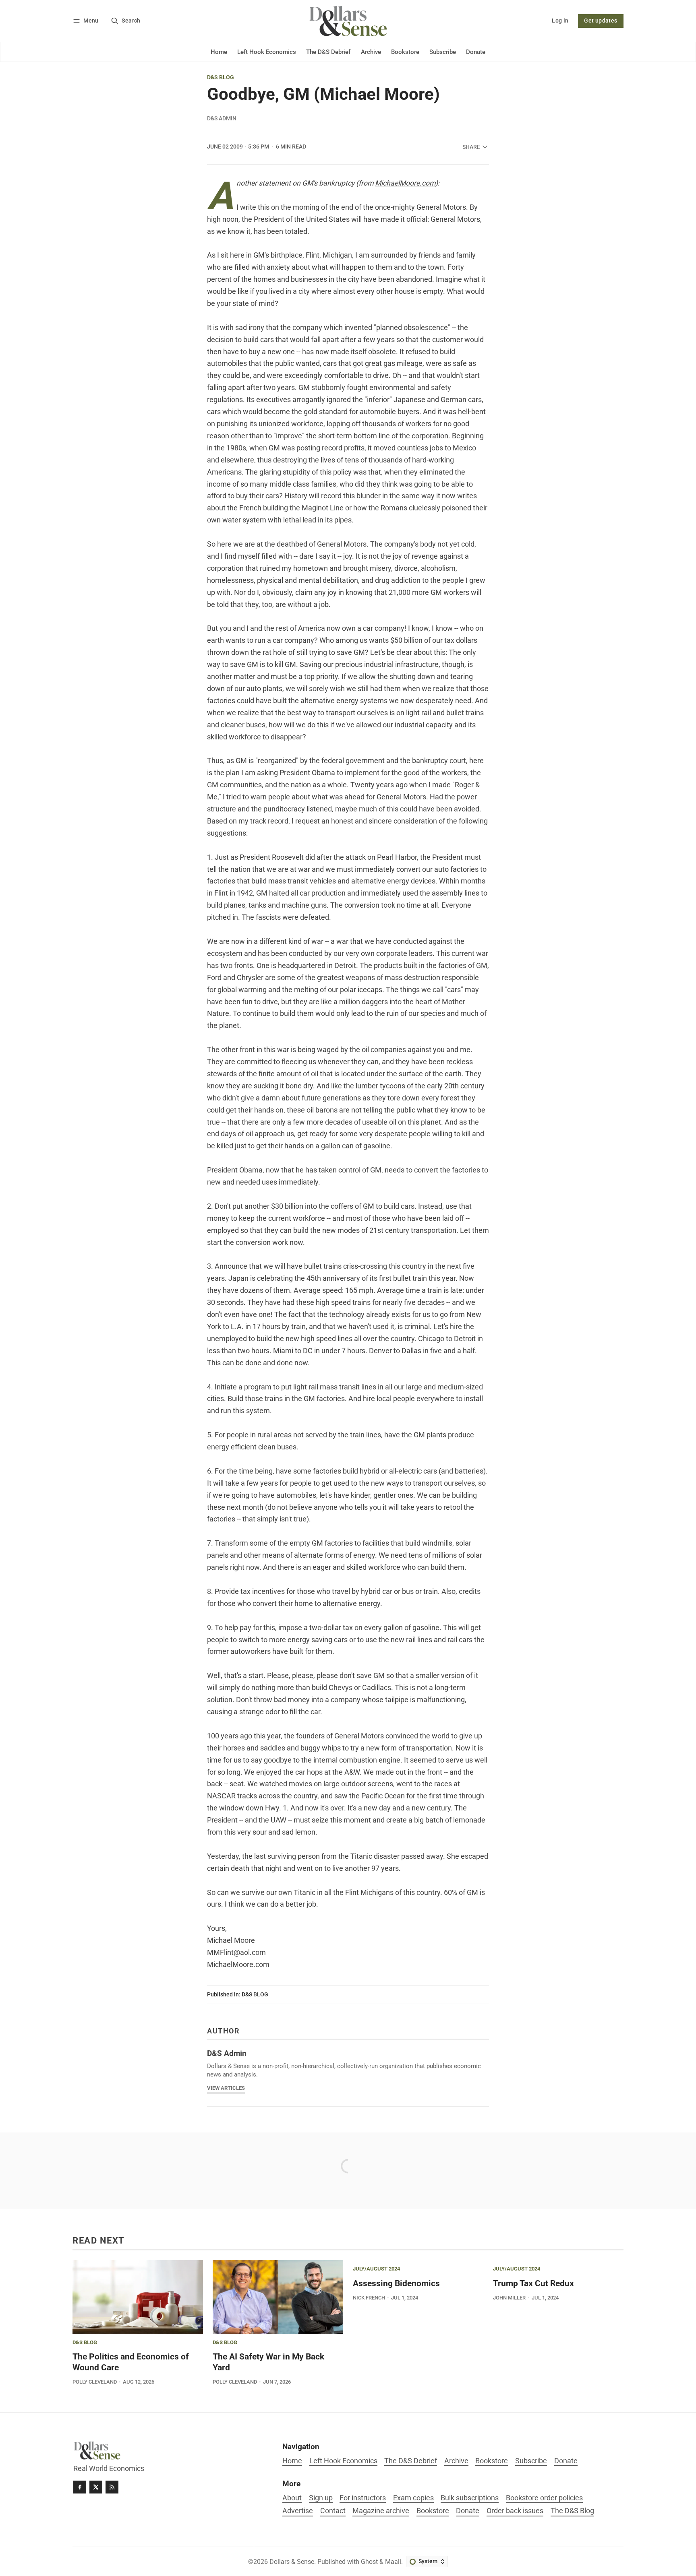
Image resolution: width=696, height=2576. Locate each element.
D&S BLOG (221, 78)
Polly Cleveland (95, 2382)
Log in (560, 21)
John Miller (509, 2298)
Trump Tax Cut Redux (533, 2283)
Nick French (369, 2298)
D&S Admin (222, 118)
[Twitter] (96, 2487)
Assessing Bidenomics (396, 2283)
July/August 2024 (376, 2269)
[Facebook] (80, 2487)
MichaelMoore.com (405, 183)
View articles (226, 2088)
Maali (393, 2562)
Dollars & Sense (292, 2562)
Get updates (601, 21)
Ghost (369, 2562)
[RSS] (112, 2487)
